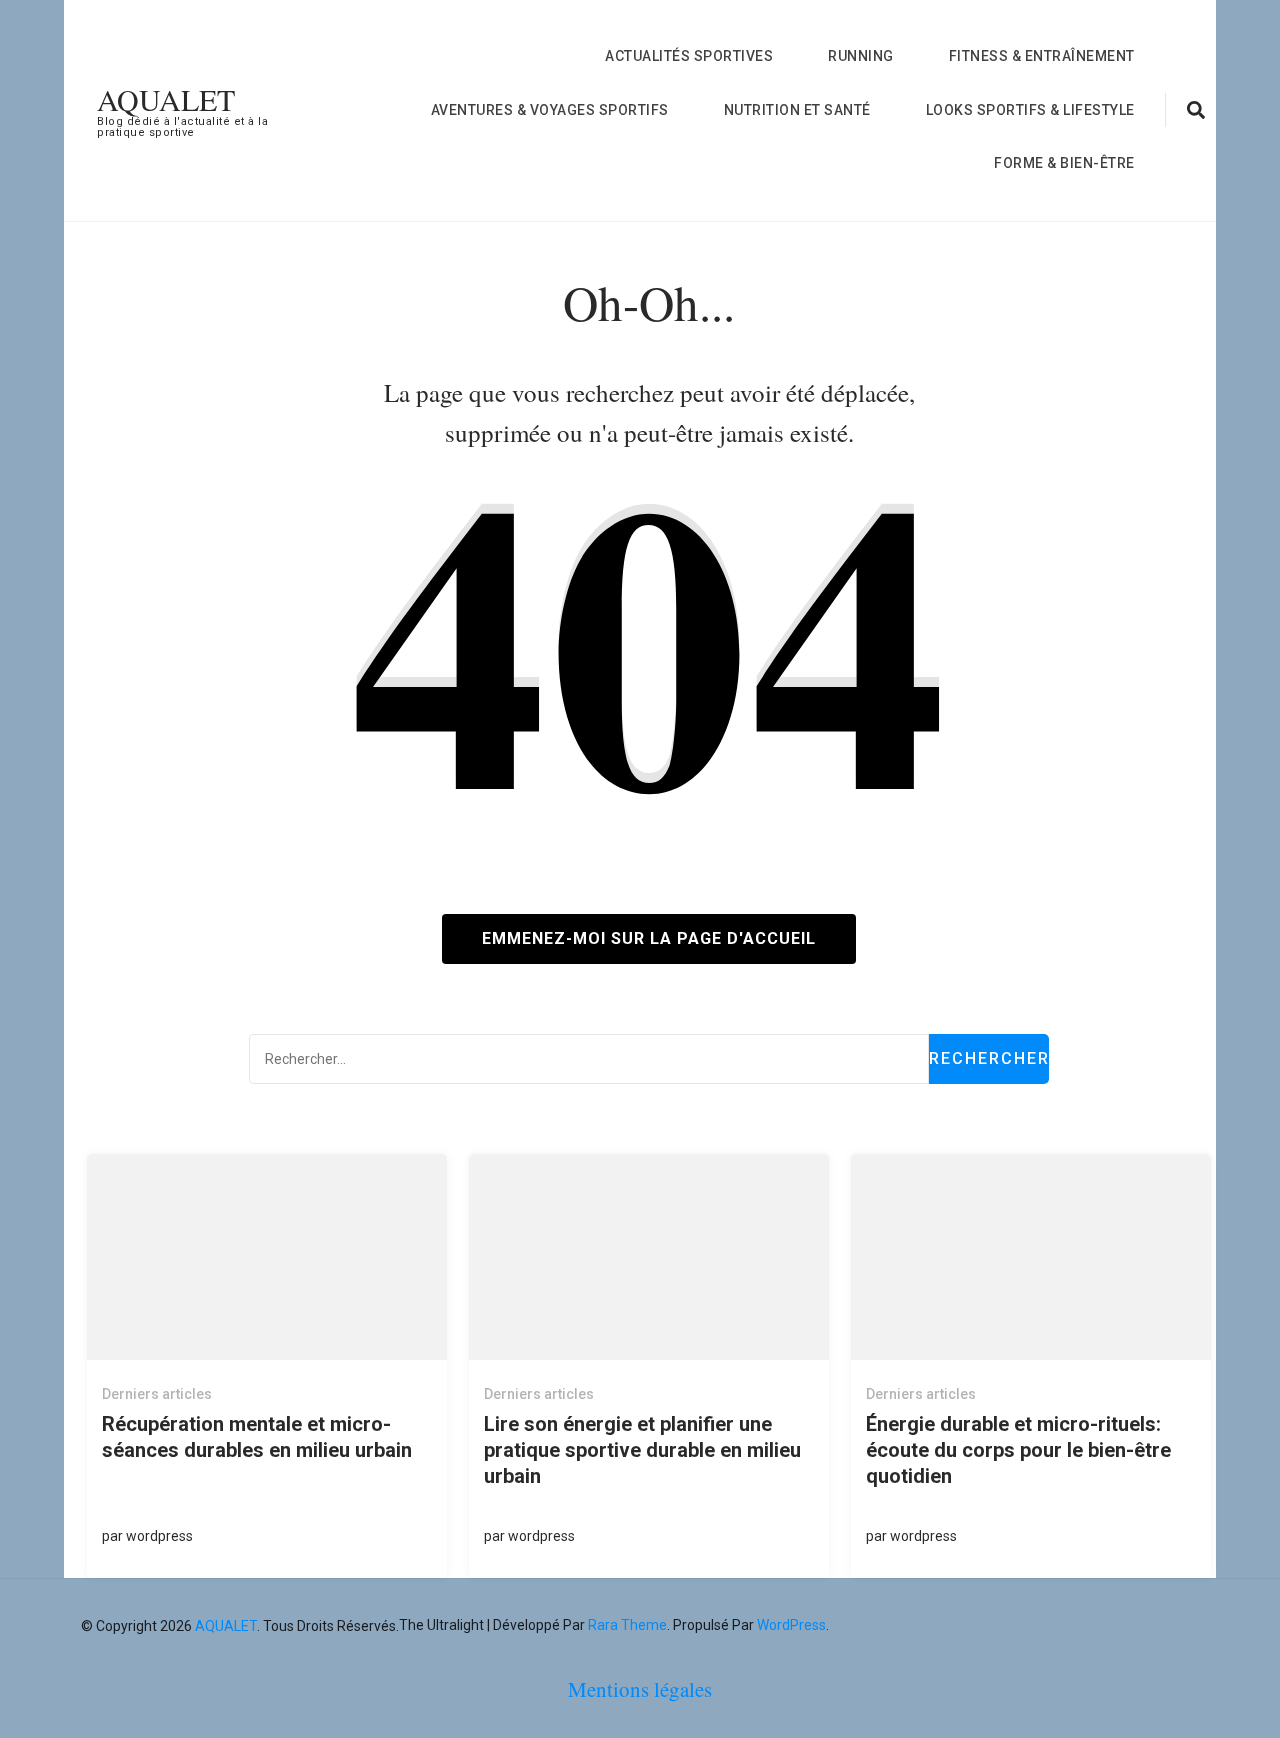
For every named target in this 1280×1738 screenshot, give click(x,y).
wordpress (159, 1536)
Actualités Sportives (689, 56)
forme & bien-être (1064, 163)
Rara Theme (627, 1625)
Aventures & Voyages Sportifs (550, 110)
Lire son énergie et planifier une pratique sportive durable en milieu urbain (642, 1450)
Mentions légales (640, 1689)
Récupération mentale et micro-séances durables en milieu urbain (257, 1437)
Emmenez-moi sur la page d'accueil (649, 938)
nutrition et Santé (797, 110)
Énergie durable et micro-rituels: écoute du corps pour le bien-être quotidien (1018, 1450)
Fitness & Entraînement (1042, 56)
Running (861, 56)
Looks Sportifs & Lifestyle (1030, 110)
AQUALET (166, 99)
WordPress (791, 1625)
